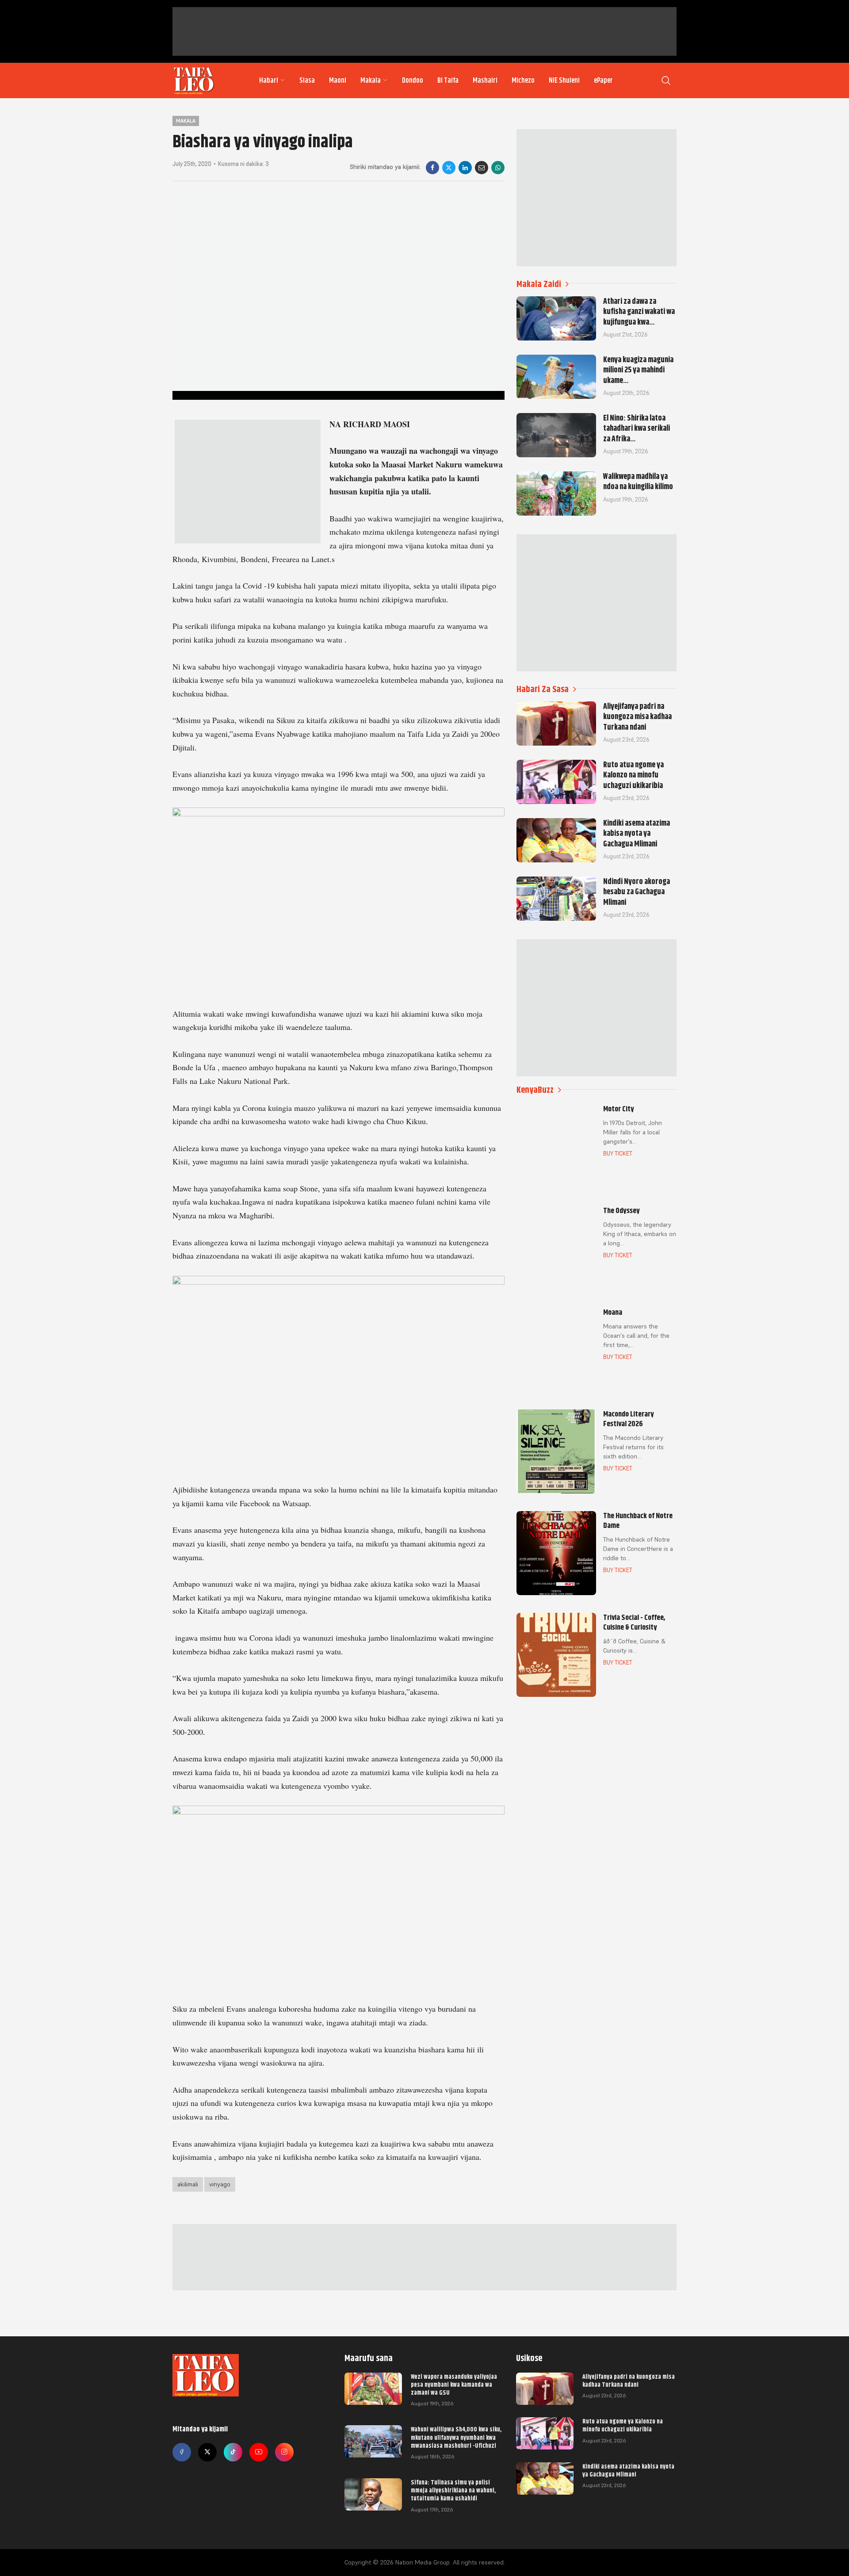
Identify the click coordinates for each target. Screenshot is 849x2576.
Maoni (338, 80)
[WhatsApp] (498, 168)
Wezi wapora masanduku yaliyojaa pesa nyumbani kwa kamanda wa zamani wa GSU (454, 2385)
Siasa (307, 80)
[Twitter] (207, 2452)
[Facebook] (432, 168)
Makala (371, 80)
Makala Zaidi (539, 284)
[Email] (482, 168)
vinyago (220, 2184)
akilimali (188, 2184)
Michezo (523, 80)
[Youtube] (259, 2452)
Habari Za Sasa (543, 689)
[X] (449, 168)
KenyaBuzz (535, 1090)
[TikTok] (233, 2452)
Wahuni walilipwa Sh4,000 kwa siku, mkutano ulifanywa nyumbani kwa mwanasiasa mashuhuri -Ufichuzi (456, 2437)
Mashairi (485, 80)
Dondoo (413, 80)
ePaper (603, 80)
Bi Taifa (448, 80)
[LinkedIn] (465, 168)
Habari (269, 80)
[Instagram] (284, 2452)
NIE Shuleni (564, 80)
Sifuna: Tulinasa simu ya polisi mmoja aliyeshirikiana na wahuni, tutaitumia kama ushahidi (453, 2490)
